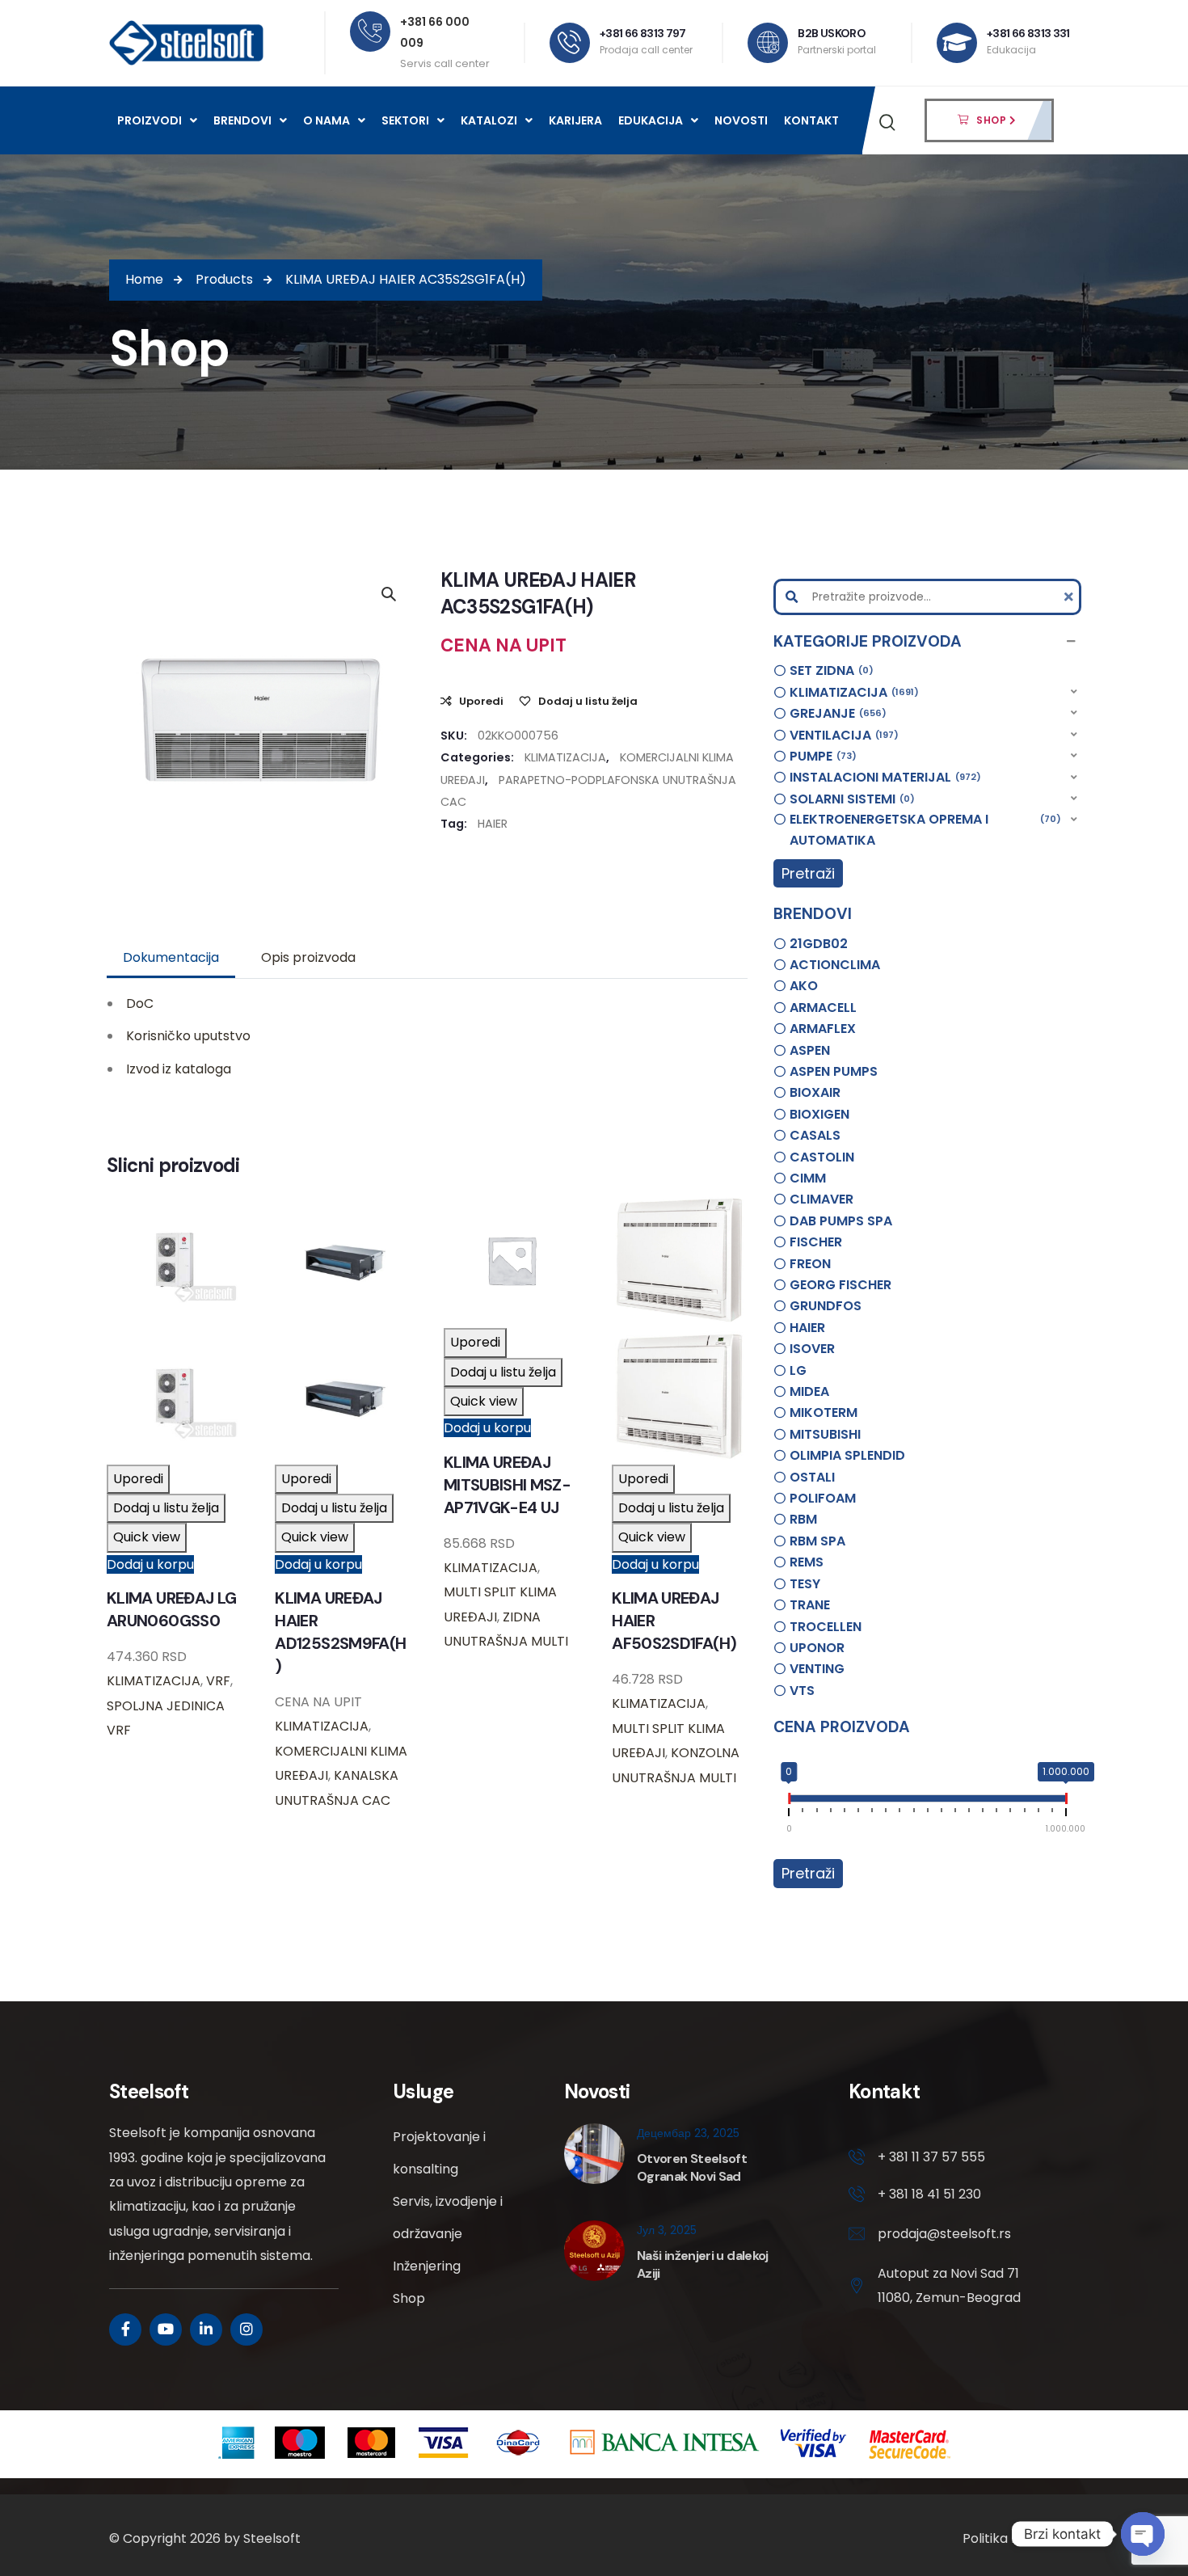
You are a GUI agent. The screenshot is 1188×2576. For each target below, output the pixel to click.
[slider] (789, 1802)
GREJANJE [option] (836, 713)
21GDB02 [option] (819, 944)
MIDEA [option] (809, 1391)
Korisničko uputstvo (188, 1036)
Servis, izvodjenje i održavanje (448, 2218)
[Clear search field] (1071, 597)
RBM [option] (803, 1519)
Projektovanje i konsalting (439, 2153)
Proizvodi (150, 120)
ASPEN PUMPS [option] (834, 1071)
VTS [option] (802, 1691)
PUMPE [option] (821, 756)
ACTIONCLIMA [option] (835, 965)
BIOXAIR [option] (815, 1092)
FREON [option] (810, 1264)
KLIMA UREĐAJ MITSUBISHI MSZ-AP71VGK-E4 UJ (507, 1485)
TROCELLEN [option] (826, 1627)
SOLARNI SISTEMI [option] (850, 799)
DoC (140, 1003)
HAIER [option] (807, 1328)
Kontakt (811, 120)
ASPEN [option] (810, 1050)
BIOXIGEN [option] (819, 1114)
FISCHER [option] (816, 1242)
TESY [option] (805, 1584)
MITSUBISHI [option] (825, 1434)
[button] (927, 642)
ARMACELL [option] (823, 1008)
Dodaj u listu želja (588, 701)
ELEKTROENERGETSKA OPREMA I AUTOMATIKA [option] (923, 830)
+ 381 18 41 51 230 (929, 2194)
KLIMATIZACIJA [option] (852, 692)
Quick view (147, 1537)
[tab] (171, 958)
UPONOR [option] (817, 1648)
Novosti (741, 120)
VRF (218, 1681)
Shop (409, 2298)
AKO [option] (804, 986)
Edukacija (651, 120)
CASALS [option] (815, 1135)
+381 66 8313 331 (1028, 33)
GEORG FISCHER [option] (840, 1285)
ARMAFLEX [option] (823, 1029)
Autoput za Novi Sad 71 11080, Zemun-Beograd (949, 2285)
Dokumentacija (171, 957)
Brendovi (242, 120)
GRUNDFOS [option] (826, 1306)
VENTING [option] (817, 1669)
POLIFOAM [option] (823, 1498)
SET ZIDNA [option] (829, 670)
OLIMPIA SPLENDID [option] (847, 1455)
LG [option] (798, 1370)
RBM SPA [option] (817, 1541)
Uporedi (481, 701)
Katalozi (489, 120)
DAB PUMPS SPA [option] (841, 1221)
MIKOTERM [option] (824, 1412)
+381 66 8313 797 (643, 33)
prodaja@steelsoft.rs (944, 2234)
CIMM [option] (808, 1178)
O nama (326, 120)
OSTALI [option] (812, 1477)
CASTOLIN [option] (822, 1157)
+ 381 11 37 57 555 (931, 2157)
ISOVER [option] (812, 1349)
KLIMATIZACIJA (565, 757)
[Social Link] (125, 2329)
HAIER (493, 824)
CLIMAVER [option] (821, 1199)
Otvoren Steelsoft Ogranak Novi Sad (692, 2167)
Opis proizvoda (308, 957)
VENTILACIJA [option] (842, 735)
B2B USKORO (832, 33)
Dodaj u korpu (150, 1564)
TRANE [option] (810, 1605)
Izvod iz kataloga (179, 1069)
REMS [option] (807, 1562)
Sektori (405, 120)
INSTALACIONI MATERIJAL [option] (883, 777)
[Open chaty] (1143, 2534)
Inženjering (427, 2266)
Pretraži (808, 873)
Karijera (575, 120)
